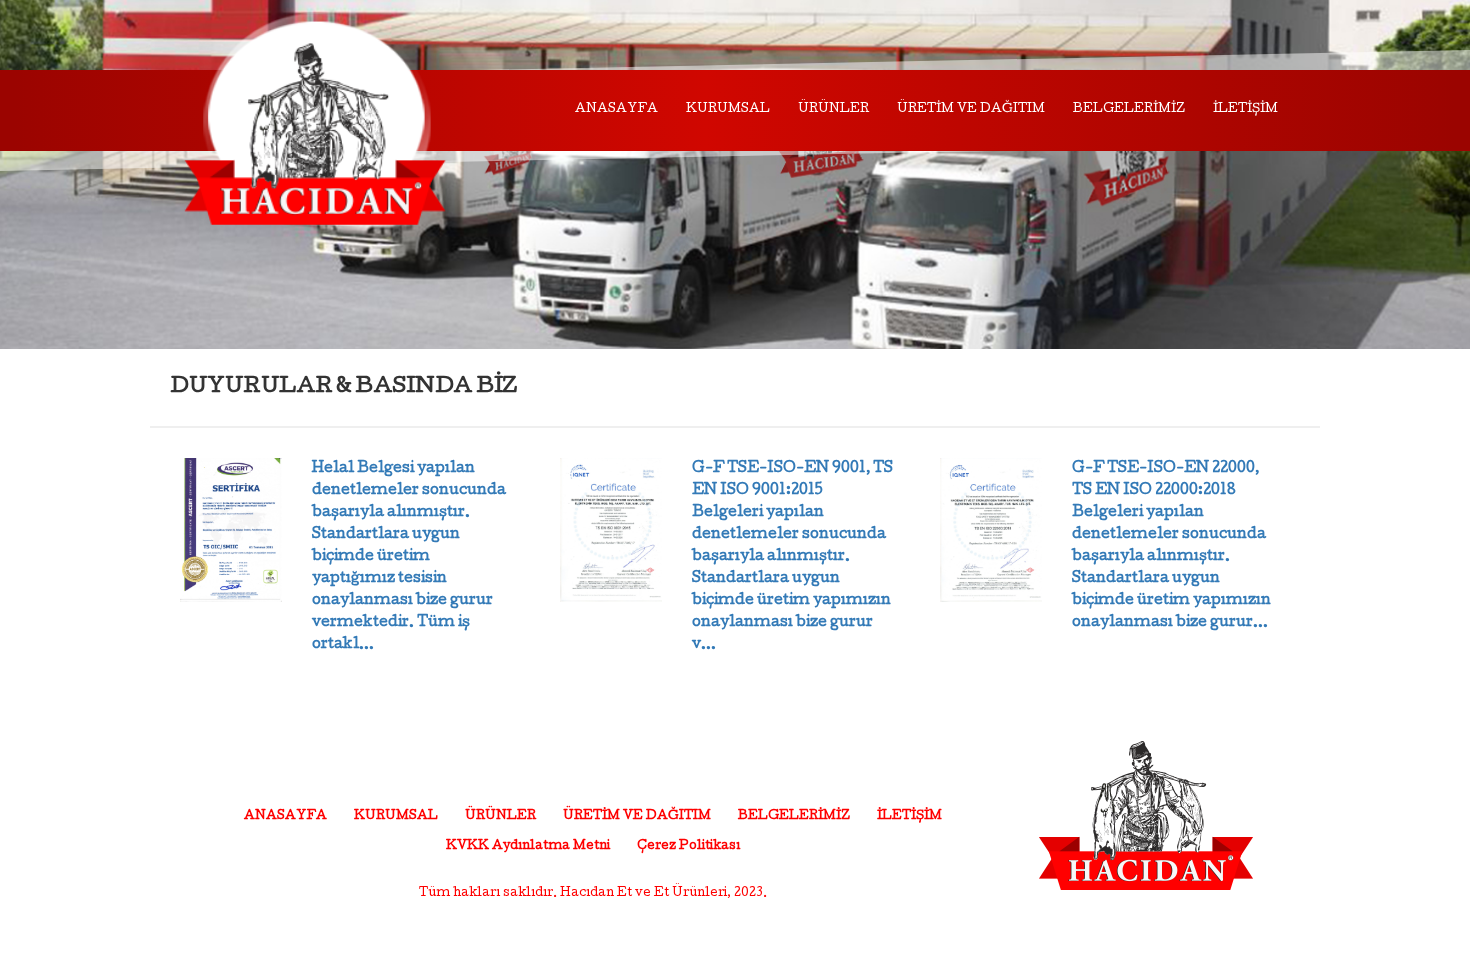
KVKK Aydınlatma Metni (528, 847)
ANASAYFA (616, 110)
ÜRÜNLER (833, 110)
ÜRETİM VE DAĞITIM (971, 110)
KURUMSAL (728, 110)
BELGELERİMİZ (1129, 110)
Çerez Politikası (688, 847)
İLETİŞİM (1245, 110)
